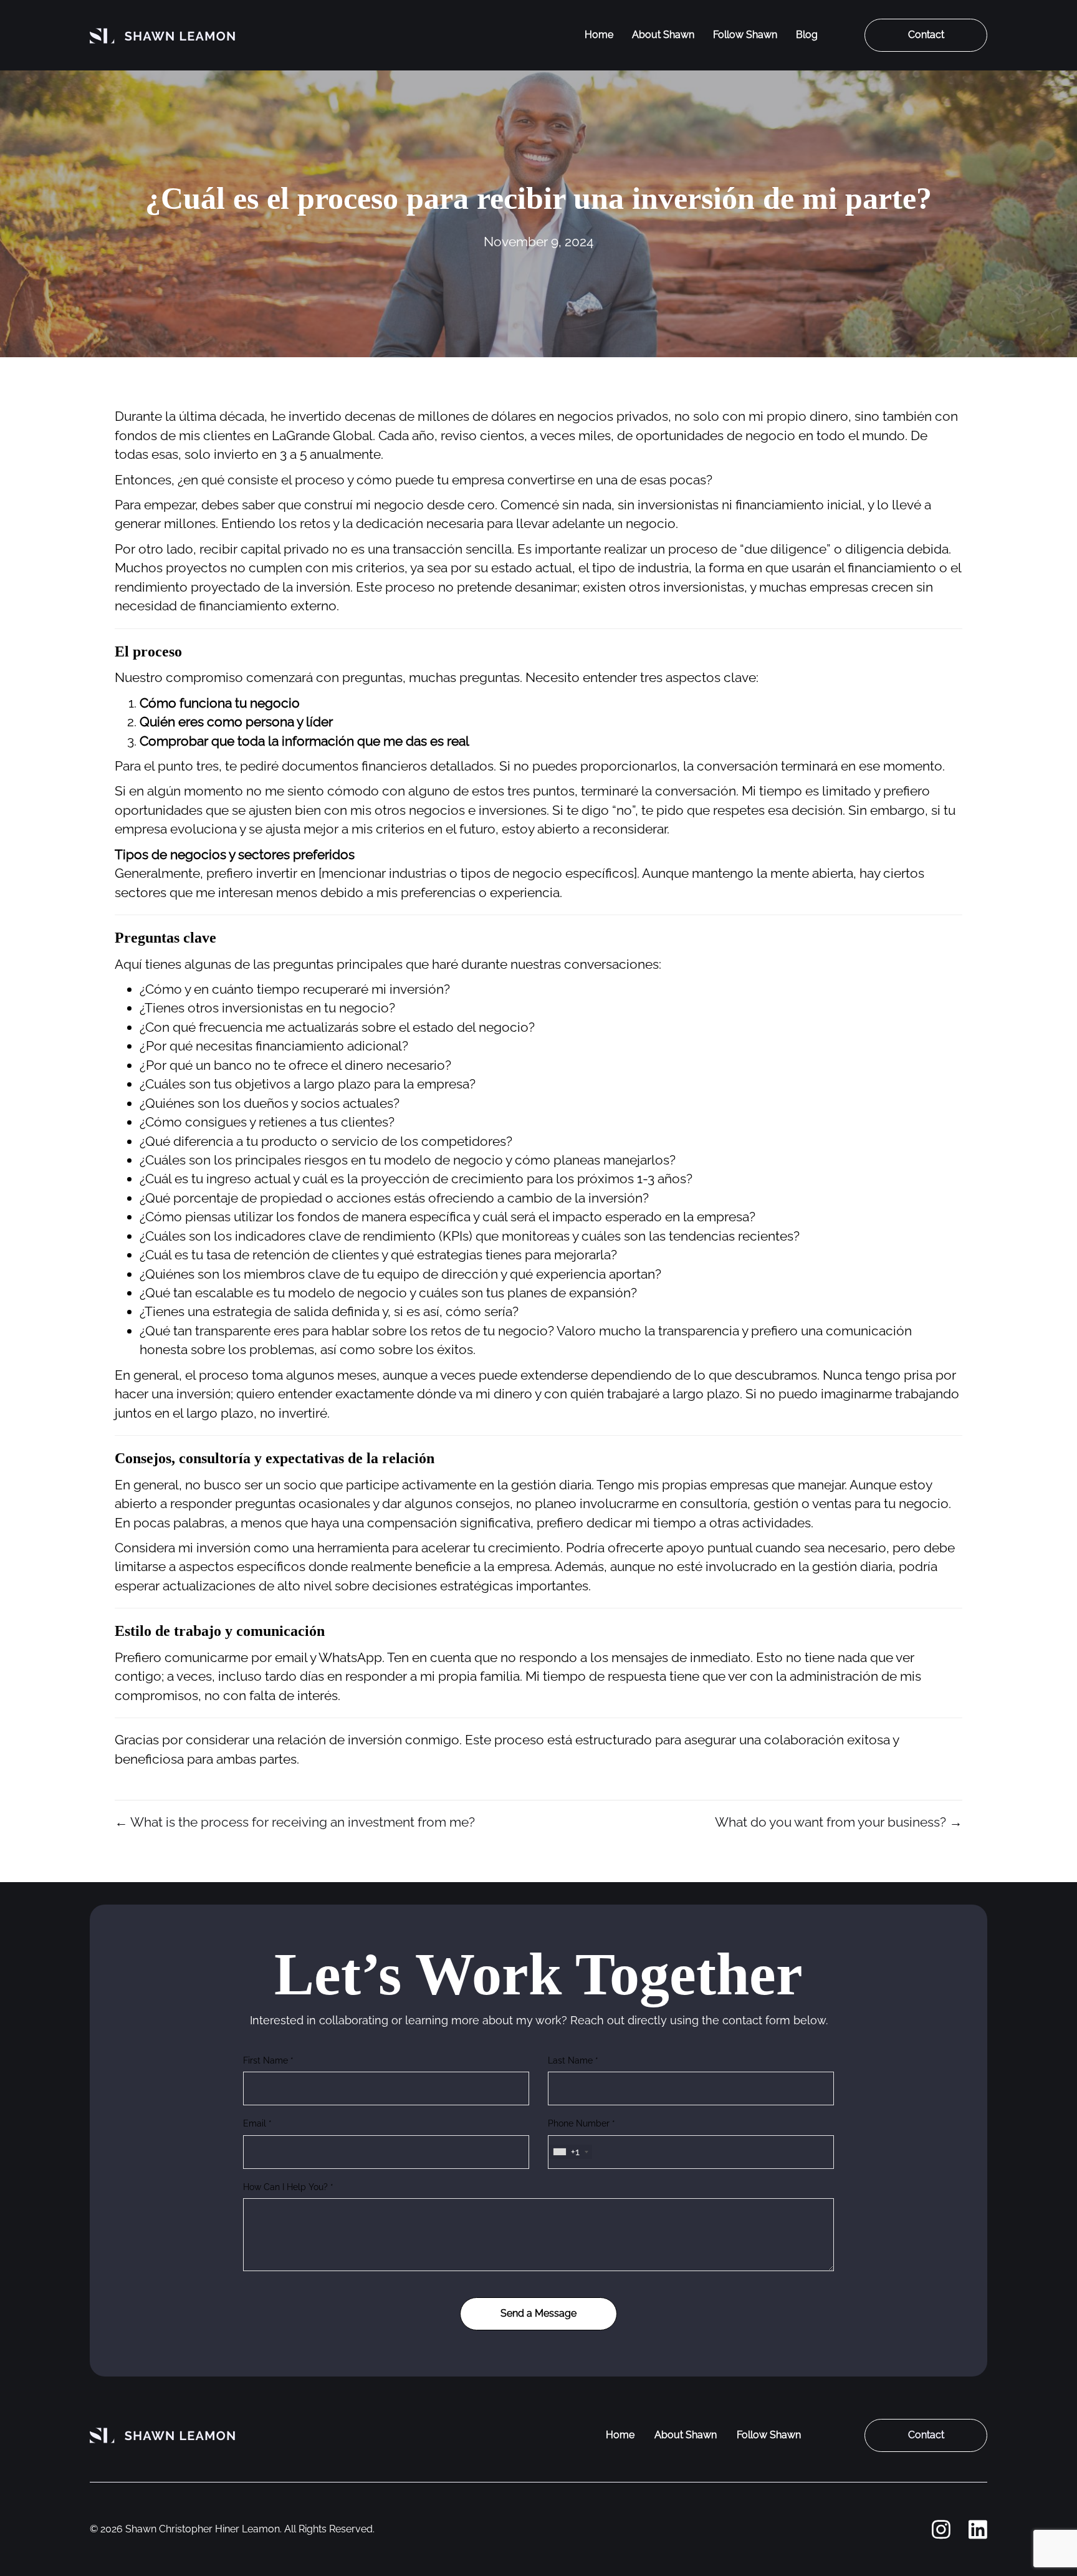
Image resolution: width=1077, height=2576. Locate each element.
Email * (257, 2123)
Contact (926, 35)
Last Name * (573, 2060)
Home (599, 35)
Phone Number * (582, 2123)
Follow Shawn (745, 35)
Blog (807, 35)
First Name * (268, 2060)
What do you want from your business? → (839, 1822)
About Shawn (663, 35)
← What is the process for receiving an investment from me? (295, 1822)
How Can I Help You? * (288, 2187)
